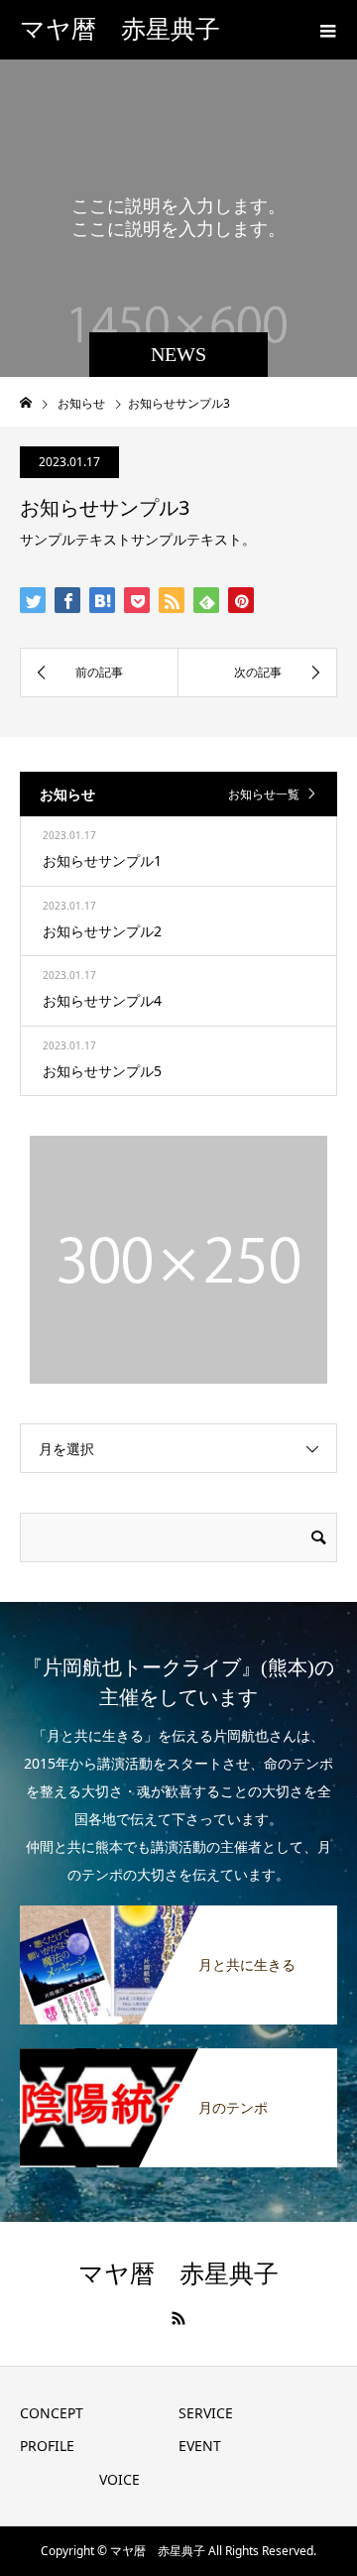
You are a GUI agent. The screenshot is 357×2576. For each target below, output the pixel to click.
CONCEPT (52, 2413)
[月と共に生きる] (178, 1917)
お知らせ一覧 (264, 794)
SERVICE (206, 2413)
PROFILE (47, 2446)
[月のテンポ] (178, 2060)
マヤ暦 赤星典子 (120, 29)
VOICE (119, 2479)
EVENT (200, 2446)
